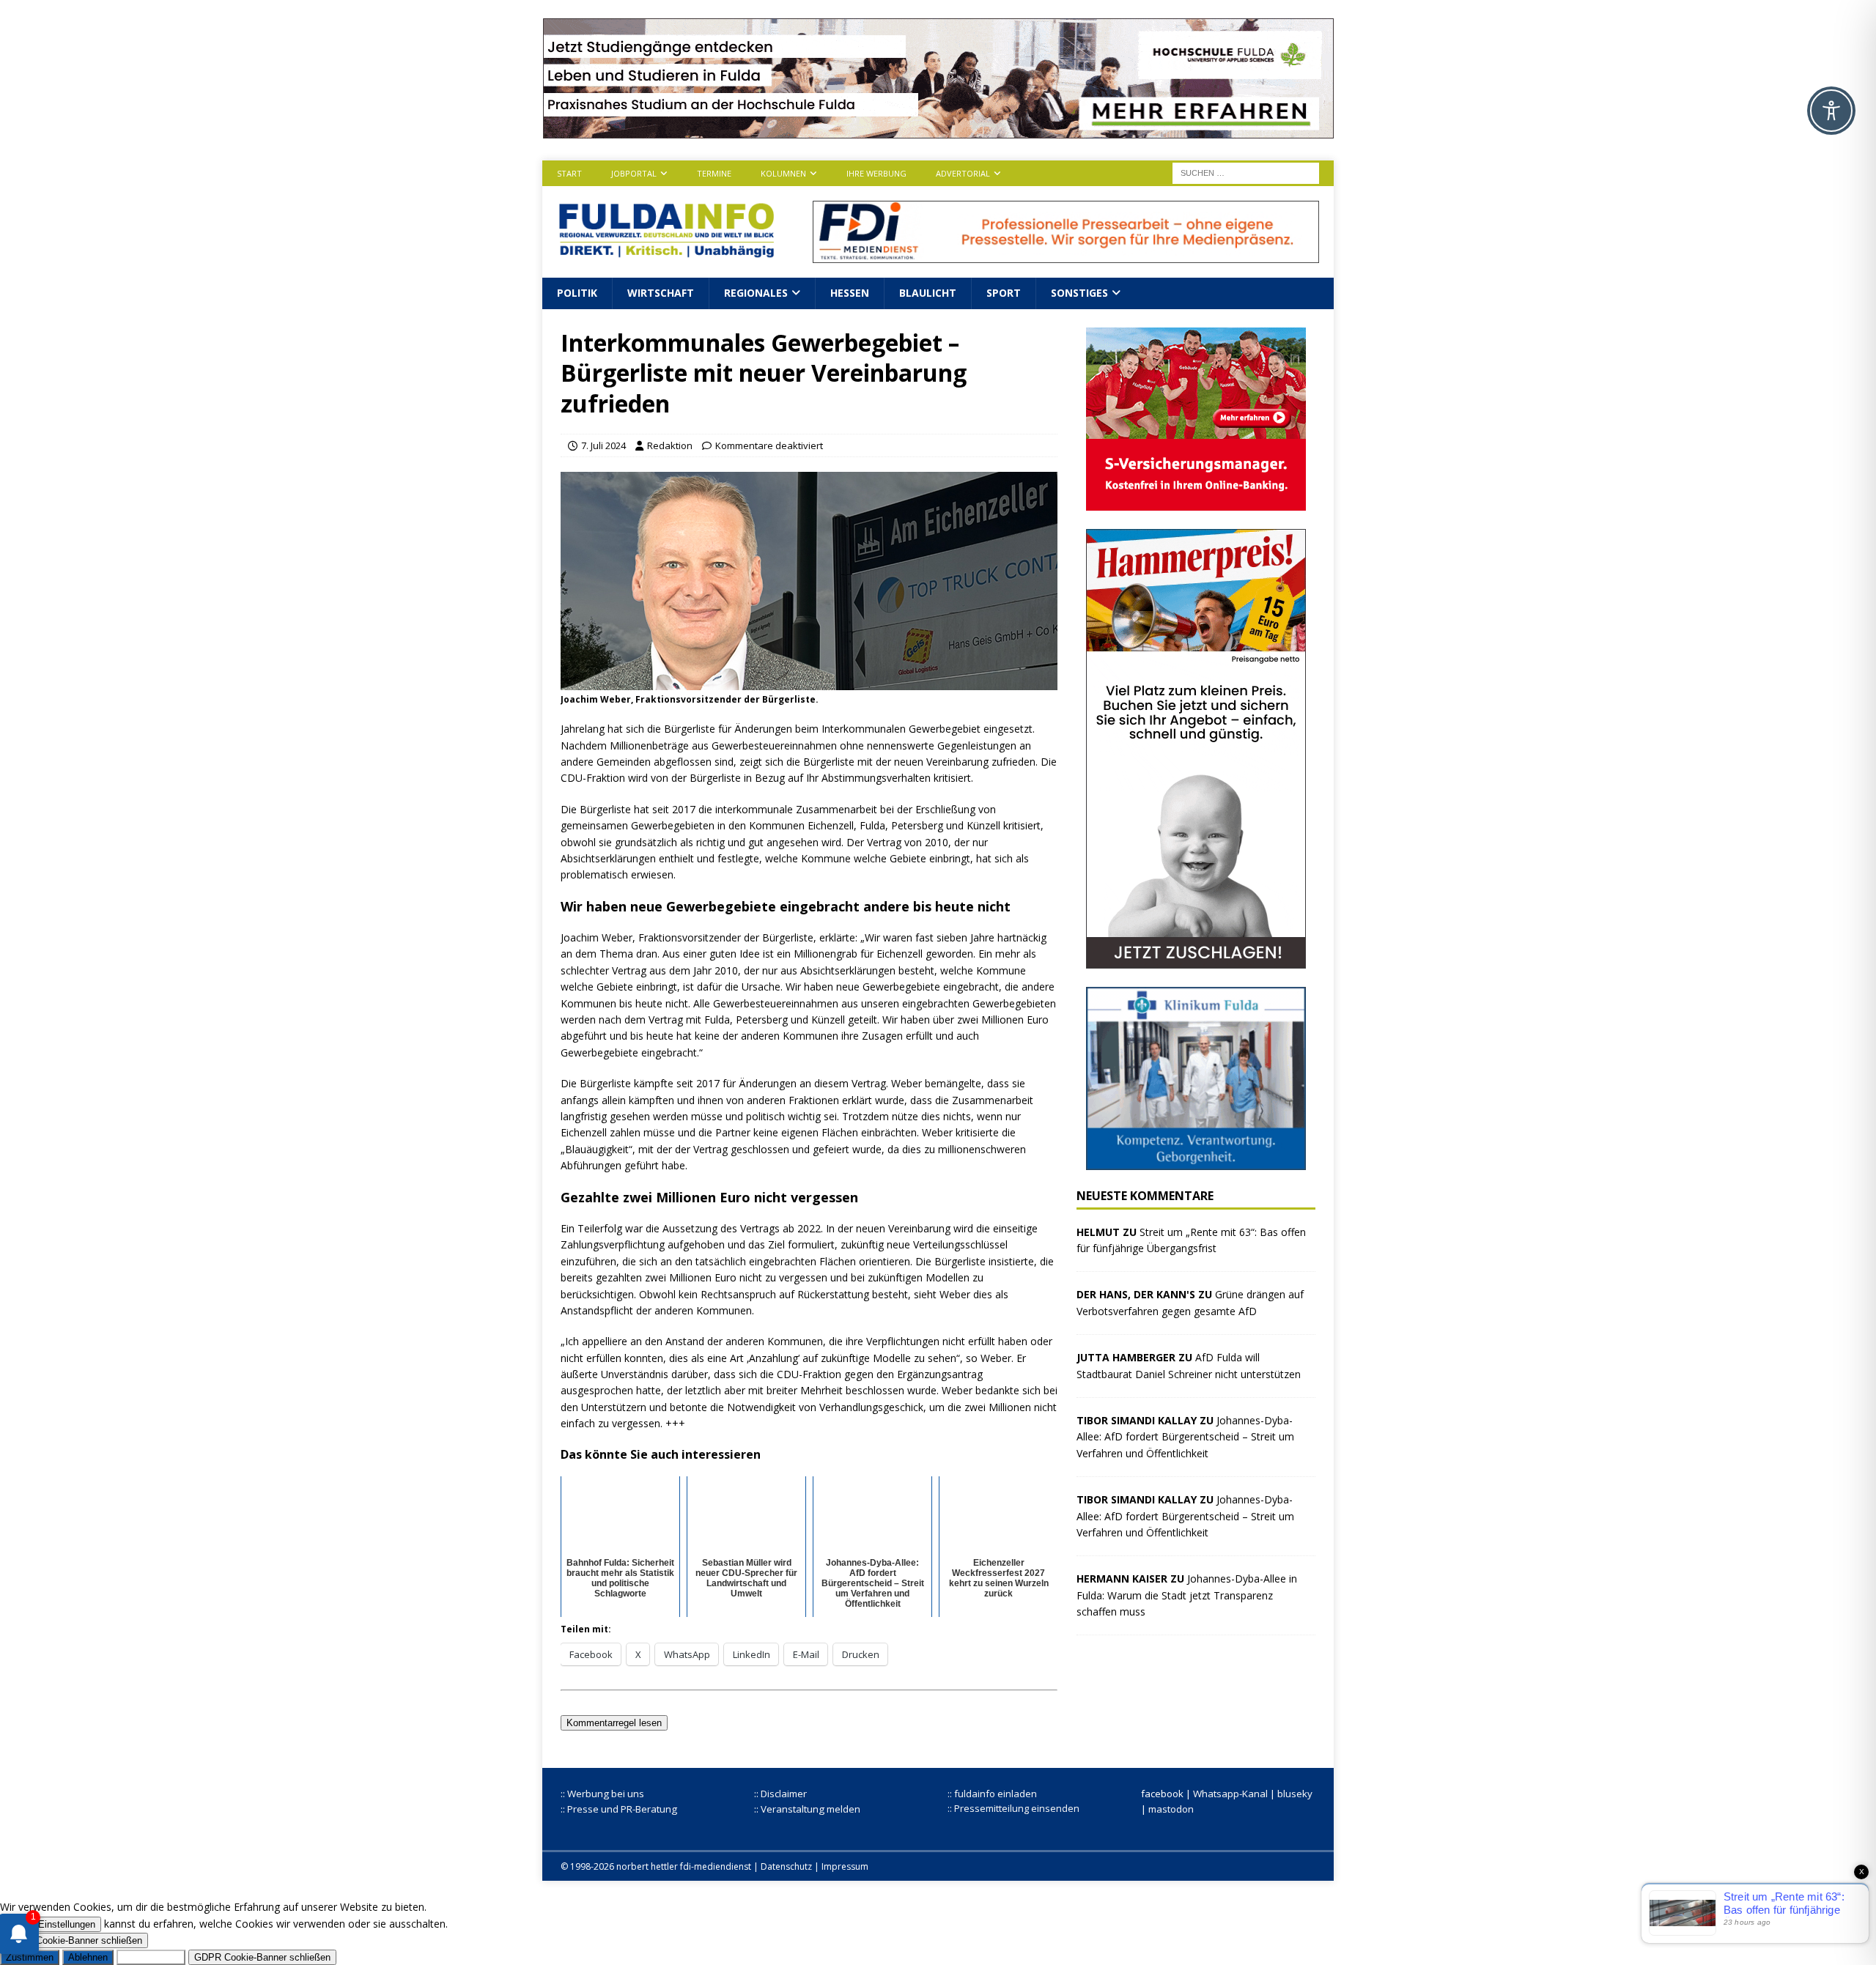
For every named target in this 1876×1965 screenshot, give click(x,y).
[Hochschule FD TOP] (938, 130)
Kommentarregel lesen (614, 1723)
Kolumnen (783, 173)
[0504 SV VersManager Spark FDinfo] (1196, 502)
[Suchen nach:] (1246, 172)
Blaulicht (928, 293)
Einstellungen (67, 1924)
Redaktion (670, 445)
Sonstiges (1079, 293)
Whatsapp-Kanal (1230, 1794)
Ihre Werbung (876, 173)
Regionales (756, 293)
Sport (1004, 293)
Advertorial (963, 173)
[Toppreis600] (1196, 959)
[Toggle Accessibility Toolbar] (1831, 111)
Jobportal (634, 173)
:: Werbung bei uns (602, 1794)
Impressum (845, 1866)
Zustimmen (30, 1957)
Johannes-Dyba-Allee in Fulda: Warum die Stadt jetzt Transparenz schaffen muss (1187, 1595)
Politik (577, 293)
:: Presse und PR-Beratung (619, 1809)
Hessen (850, 293)
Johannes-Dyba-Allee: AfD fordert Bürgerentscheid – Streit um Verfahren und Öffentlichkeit (1185, 1437)
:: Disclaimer (780, 1794)
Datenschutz (786, 1866)
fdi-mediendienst (716, 1866)
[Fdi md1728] (1066, 255)
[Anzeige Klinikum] (1196, 1161)
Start (569, 173)
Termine (714, 173)
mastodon (1171, 1809)
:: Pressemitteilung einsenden (1013, 1808)
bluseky (1295, 1794)
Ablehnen (88, 1957)
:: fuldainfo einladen (992, 1794)
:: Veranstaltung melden (807, 1809)
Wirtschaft (661, 293)
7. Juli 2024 (603, 445)
